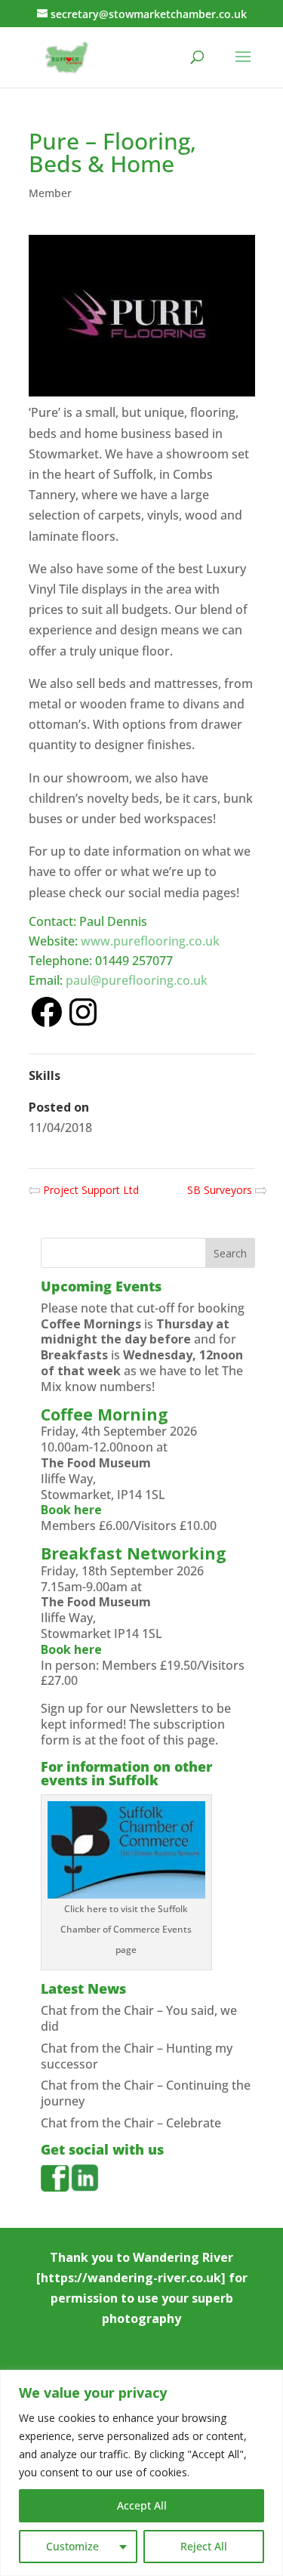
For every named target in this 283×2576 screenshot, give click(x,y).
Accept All (142, 2505)
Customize (72, 2546)
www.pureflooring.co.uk (150, 941)
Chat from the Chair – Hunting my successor (137, 2056)
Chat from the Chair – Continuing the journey (146, 2093)
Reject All (204, 2546)
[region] (141, 2473)
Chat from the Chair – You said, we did (139, 2018)
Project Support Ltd (89, 1190)
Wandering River (183, 2257)
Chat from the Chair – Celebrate (131, 2123)
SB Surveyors (221, 1190)
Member (50, 193)
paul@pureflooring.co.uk (137, 980)
